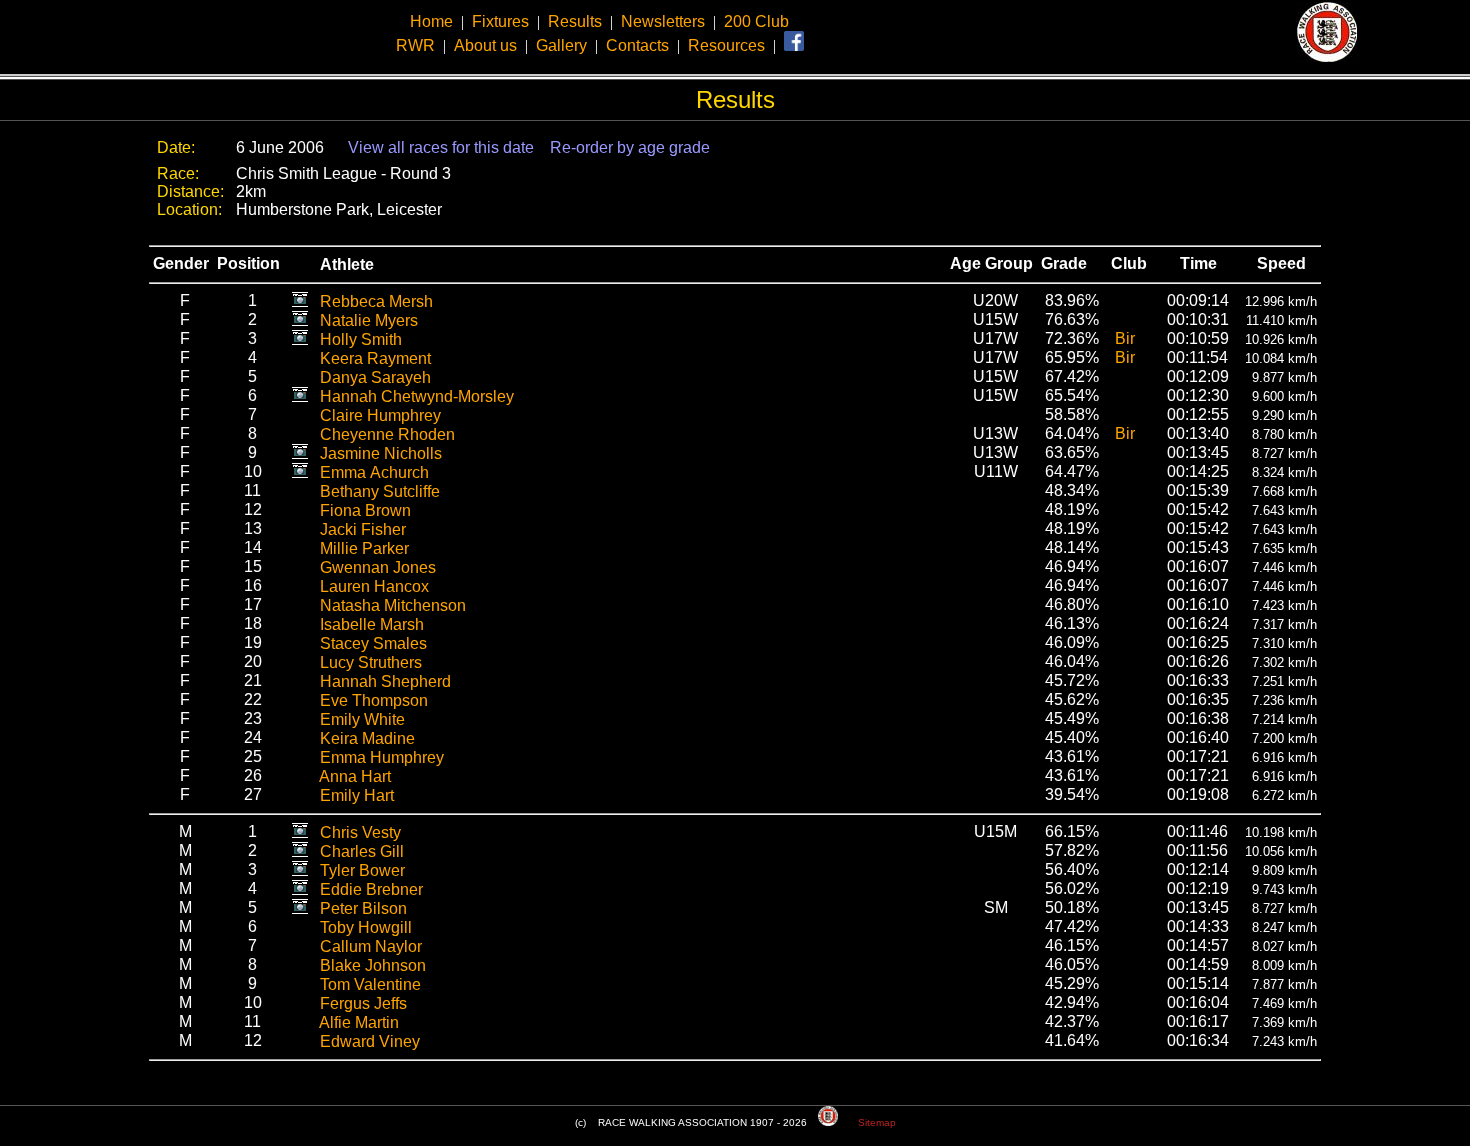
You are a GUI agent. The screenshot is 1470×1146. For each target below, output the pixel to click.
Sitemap (877, 1122)
